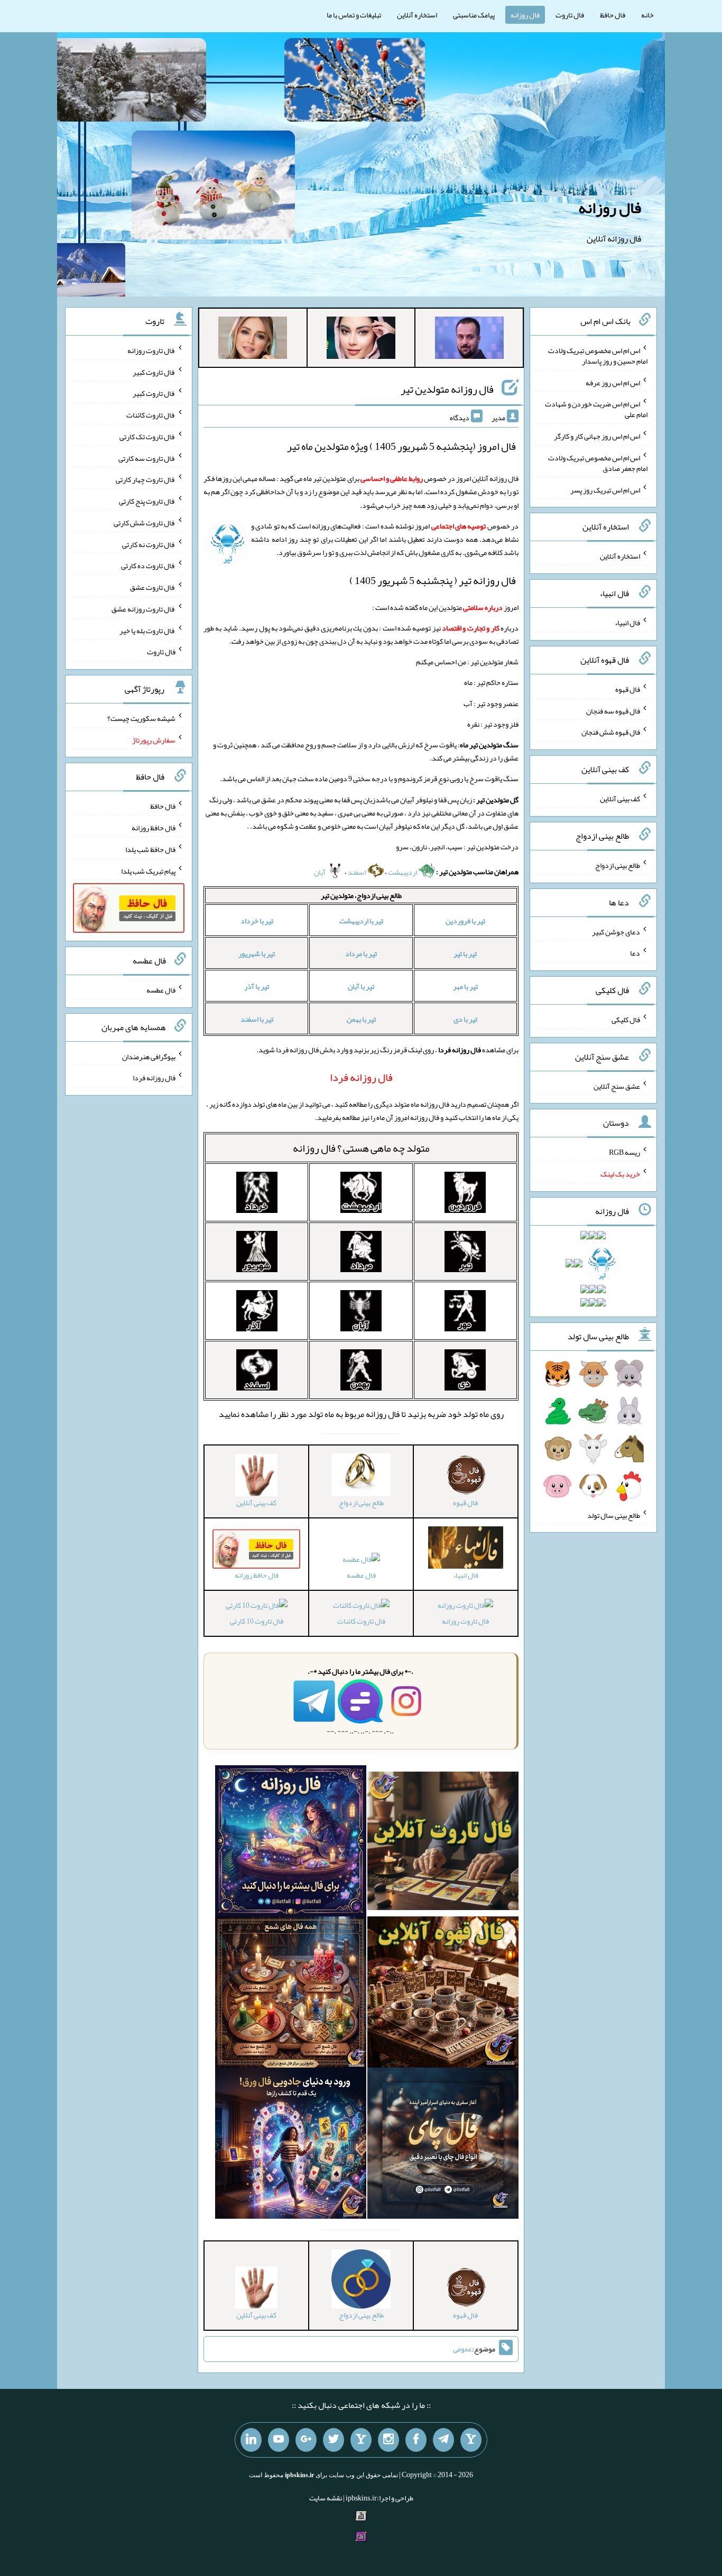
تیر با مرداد (361, 953)
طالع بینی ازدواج (618, 865)
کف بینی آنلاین (620, 799)
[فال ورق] (291, 2146)
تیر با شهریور (257, 953)
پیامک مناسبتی (474, 15)
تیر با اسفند (257, 1019)
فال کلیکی (626, 1020)
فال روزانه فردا (154, 1078)
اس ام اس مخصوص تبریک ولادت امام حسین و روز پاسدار (598, 356)
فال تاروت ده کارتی (148, 566)
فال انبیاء (627, 623)
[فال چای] (443, 2146)
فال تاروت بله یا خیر (147, 630)
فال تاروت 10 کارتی (257, 1621)
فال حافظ (613, 15)
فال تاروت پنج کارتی (147, 501)
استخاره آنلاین (417, 15)
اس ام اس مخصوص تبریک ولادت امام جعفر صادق (598, 463)
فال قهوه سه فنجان (613, 710)
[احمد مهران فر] (469, 340)
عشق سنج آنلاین (617, 1086)
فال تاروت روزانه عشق (144, 609)
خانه (647, 15)
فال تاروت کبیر (154, 372)
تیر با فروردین (465, 921)
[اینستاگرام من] (388, 2440)
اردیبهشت (403, 872)
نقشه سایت (326, 2498)
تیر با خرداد (257, 921)
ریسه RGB (624, 1152)
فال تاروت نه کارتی (149, 544)
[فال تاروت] (443, 1843)
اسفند (357, 872)
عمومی (462, 2349)
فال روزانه (525, 15)
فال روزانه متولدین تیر (447, 389)
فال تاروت (570, 15)
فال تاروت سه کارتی (147, 458)
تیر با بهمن (361, 1019)
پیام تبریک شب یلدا (148, 870)
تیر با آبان (361, 986)
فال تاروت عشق (153, 587)
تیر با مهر (465, 986)
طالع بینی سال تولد (614, 1515)
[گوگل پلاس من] (306, 2440)
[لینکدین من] (251, 2440)
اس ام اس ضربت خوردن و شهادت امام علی (596, 409)
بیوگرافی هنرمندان (149, 1056)
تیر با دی (465, 1019)
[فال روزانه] (291, 1843)
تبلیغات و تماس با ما (354, 15)
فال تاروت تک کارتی (147, 437)
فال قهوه (628, 689)
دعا (635, 953)
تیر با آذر (257, 986)
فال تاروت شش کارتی (145, 523)
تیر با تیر (465, 953)
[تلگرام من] (443, 2440)
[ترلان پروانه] (361, 340)
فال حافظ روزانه (154, 828)
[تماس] (361, 2440)
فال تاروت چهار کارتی (146, 479)
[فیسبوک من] (416, 2440)
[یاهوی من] (471, 2440)
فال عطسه (361, 1575)
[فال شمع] (291, 1995)
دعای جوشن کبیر (616, 931)
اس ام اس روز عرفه (613, 382)
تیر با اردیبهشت (361, 921)
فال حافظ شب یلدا (150, 849)
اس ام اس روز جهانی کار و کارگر (597, 436)
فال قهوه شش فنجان (611, 732)
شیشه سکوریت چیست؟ (141, 718)
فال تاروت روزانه (465, 1621)
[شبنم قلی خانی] (253, 340)
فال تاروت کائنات (361, 1621)
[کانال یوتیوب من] (279, 2440)
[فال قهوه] (443, 1995)
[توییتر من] (334, 2440)
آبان (320, 872)
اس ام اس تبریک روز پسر (605, 489)
